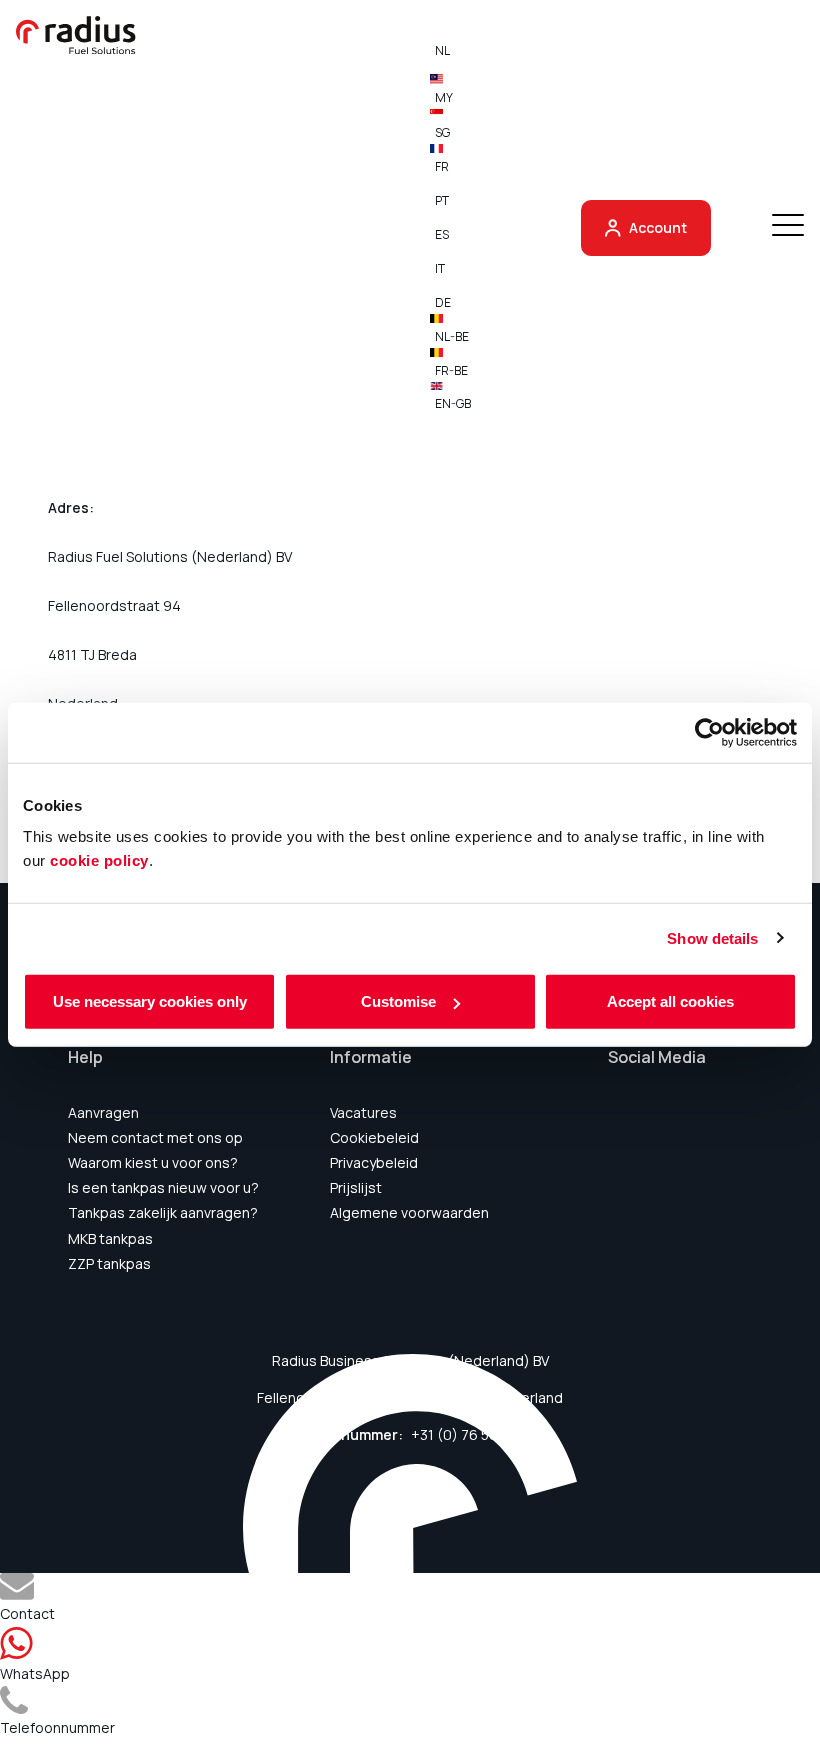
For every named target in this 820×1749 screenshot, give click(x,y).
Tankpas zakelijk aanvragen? (163, 1212)
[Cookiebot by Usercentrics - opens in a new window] (709, 732)
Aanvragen (103, 1112)
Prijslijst (356, 1187)
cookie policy (99, 860)
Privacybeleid (374, 1162)
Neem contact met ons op (155, 1137)
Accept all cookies (670, 1001)
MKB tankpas (110, 1238)
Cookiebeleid (374, 1137)
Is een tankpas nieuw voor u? (163, 1187)
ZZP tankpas (109, 1263)
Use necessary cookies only (150, 1001)
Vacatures (363, 1112)
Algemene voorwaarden (409, 1212)
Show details (712, 937)
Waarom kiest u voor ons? (153, 1162)
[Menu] (788, 227)
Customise (398, 1001)
